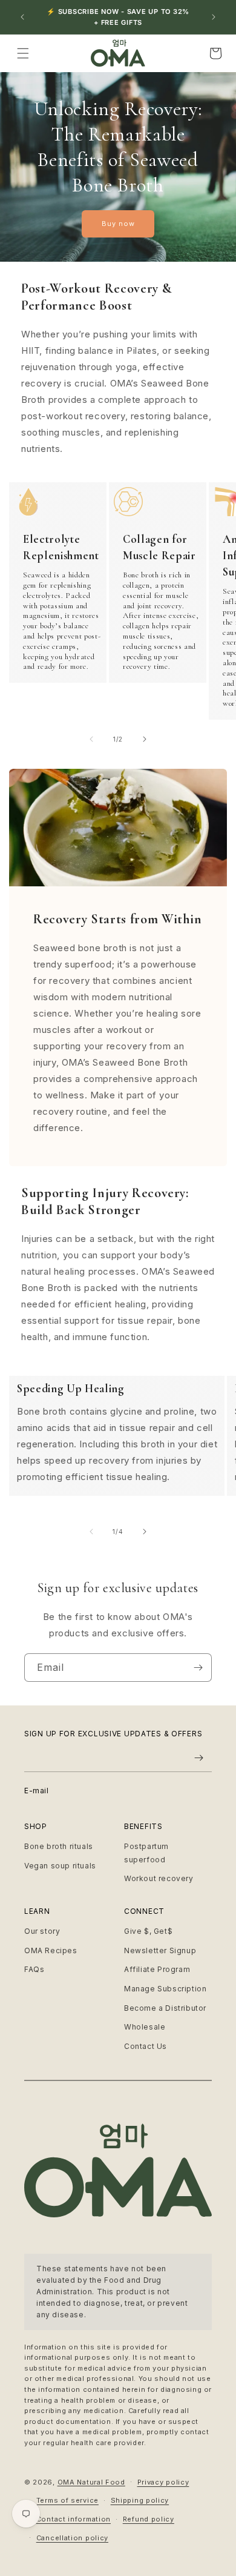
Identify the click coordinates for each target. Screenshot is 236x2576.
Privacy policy (163, 2482)
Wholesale (145, 2027)
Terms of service (67, 2500)
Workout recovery (159, 1878)
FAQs (34, 1969)
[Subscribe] (198, 1668)
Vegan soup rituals (60, 1866)
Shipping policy (140, 2500)
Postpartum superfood (146, 1853)
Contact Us (146, 2046)
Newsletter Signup (160, 1950)
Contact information (74, 2519)
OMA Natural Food (91, 2481)
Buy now (118, 224)
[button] (215, 53)
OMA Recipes (51, 1950)
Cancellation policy (72, 2538)
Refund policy (149, 2519)
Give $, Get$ (148, 1931)
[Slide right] (145, 739)
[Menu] (23, 53)
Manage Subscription (165, 1989)
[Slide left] (91, 739)
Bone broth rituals (59, 1846)
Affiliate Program (157, 1969)
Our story (42, 1931)
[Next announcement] (214, 17)
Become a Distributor (165, 2008)
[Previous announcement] (22, 17)
